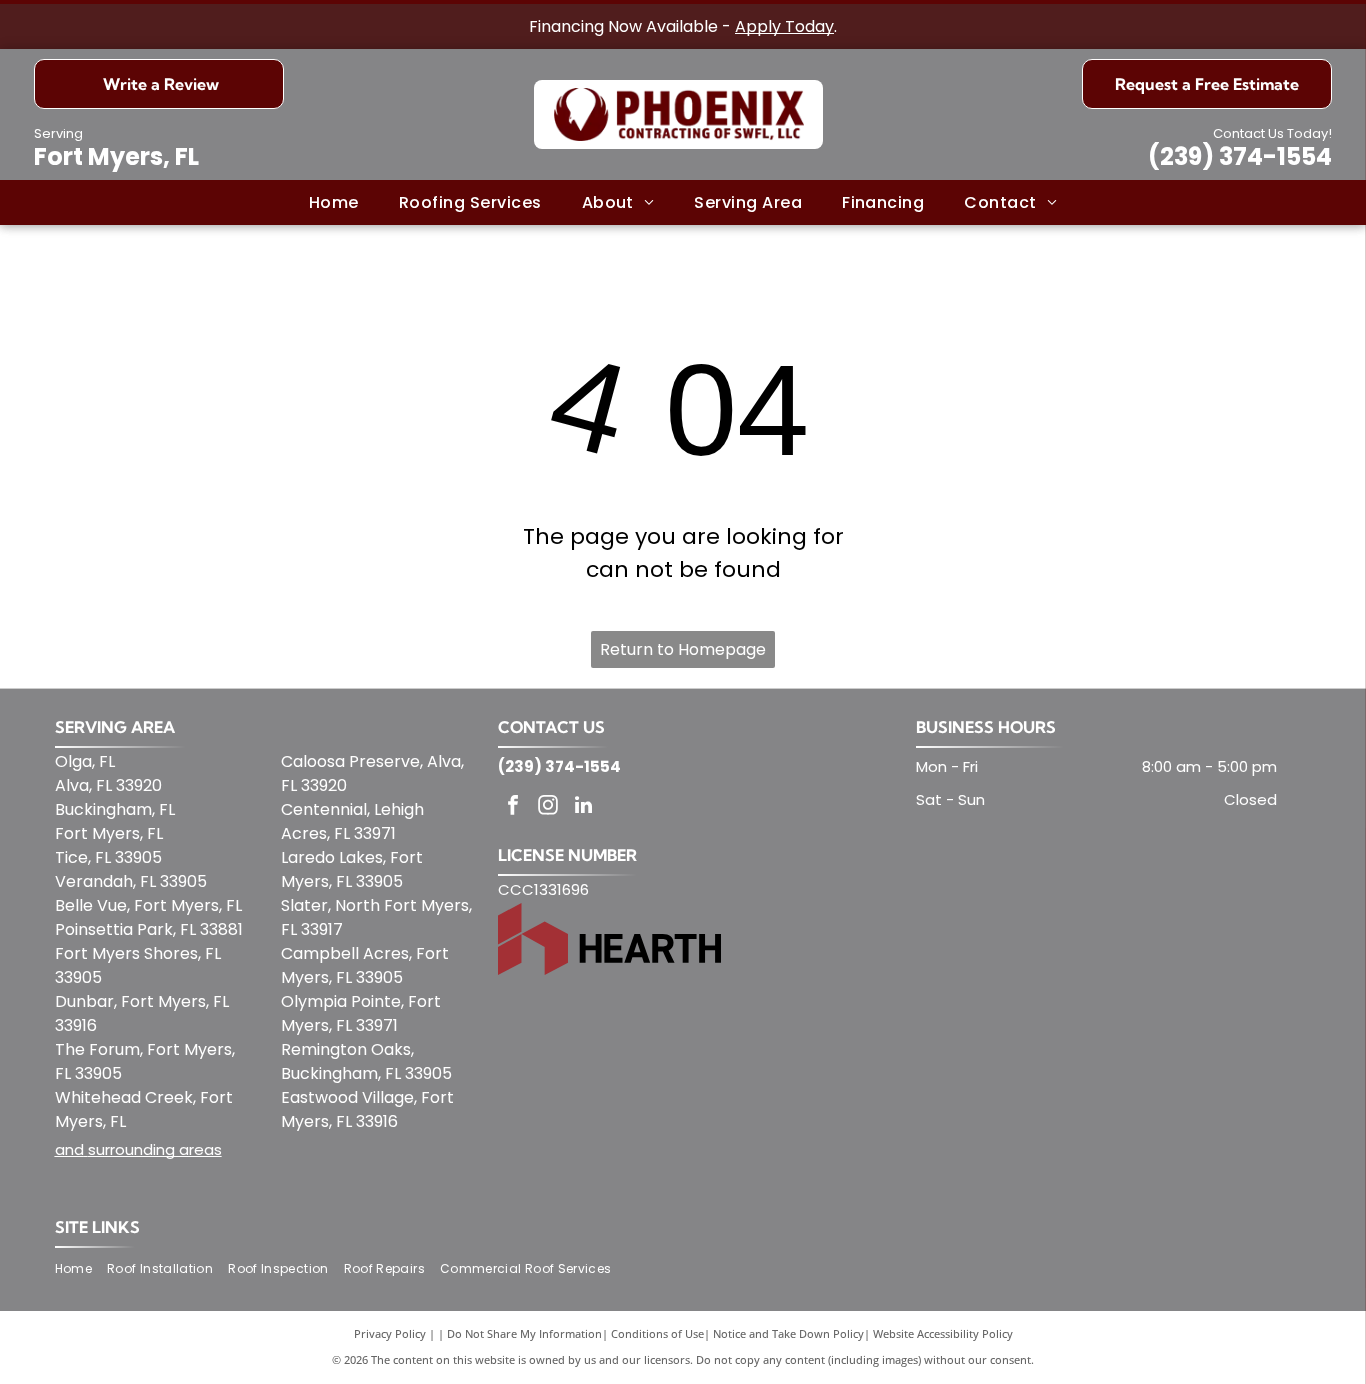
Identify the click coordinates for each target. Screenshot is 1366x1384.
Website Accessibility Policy (943, 1333)
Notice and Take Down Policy (788, 1333)
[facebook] (513, 807)
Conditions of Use (657, 1333)
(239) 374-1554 (1240, 156)
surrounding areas (155, 1149)
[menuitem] (334, 202)
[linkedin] (583, 807)
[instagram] (548, 807)
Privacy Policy (390, 1333)
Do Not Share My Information (524, 1333)
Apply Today (784, 26)
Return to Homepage (683, 649)
